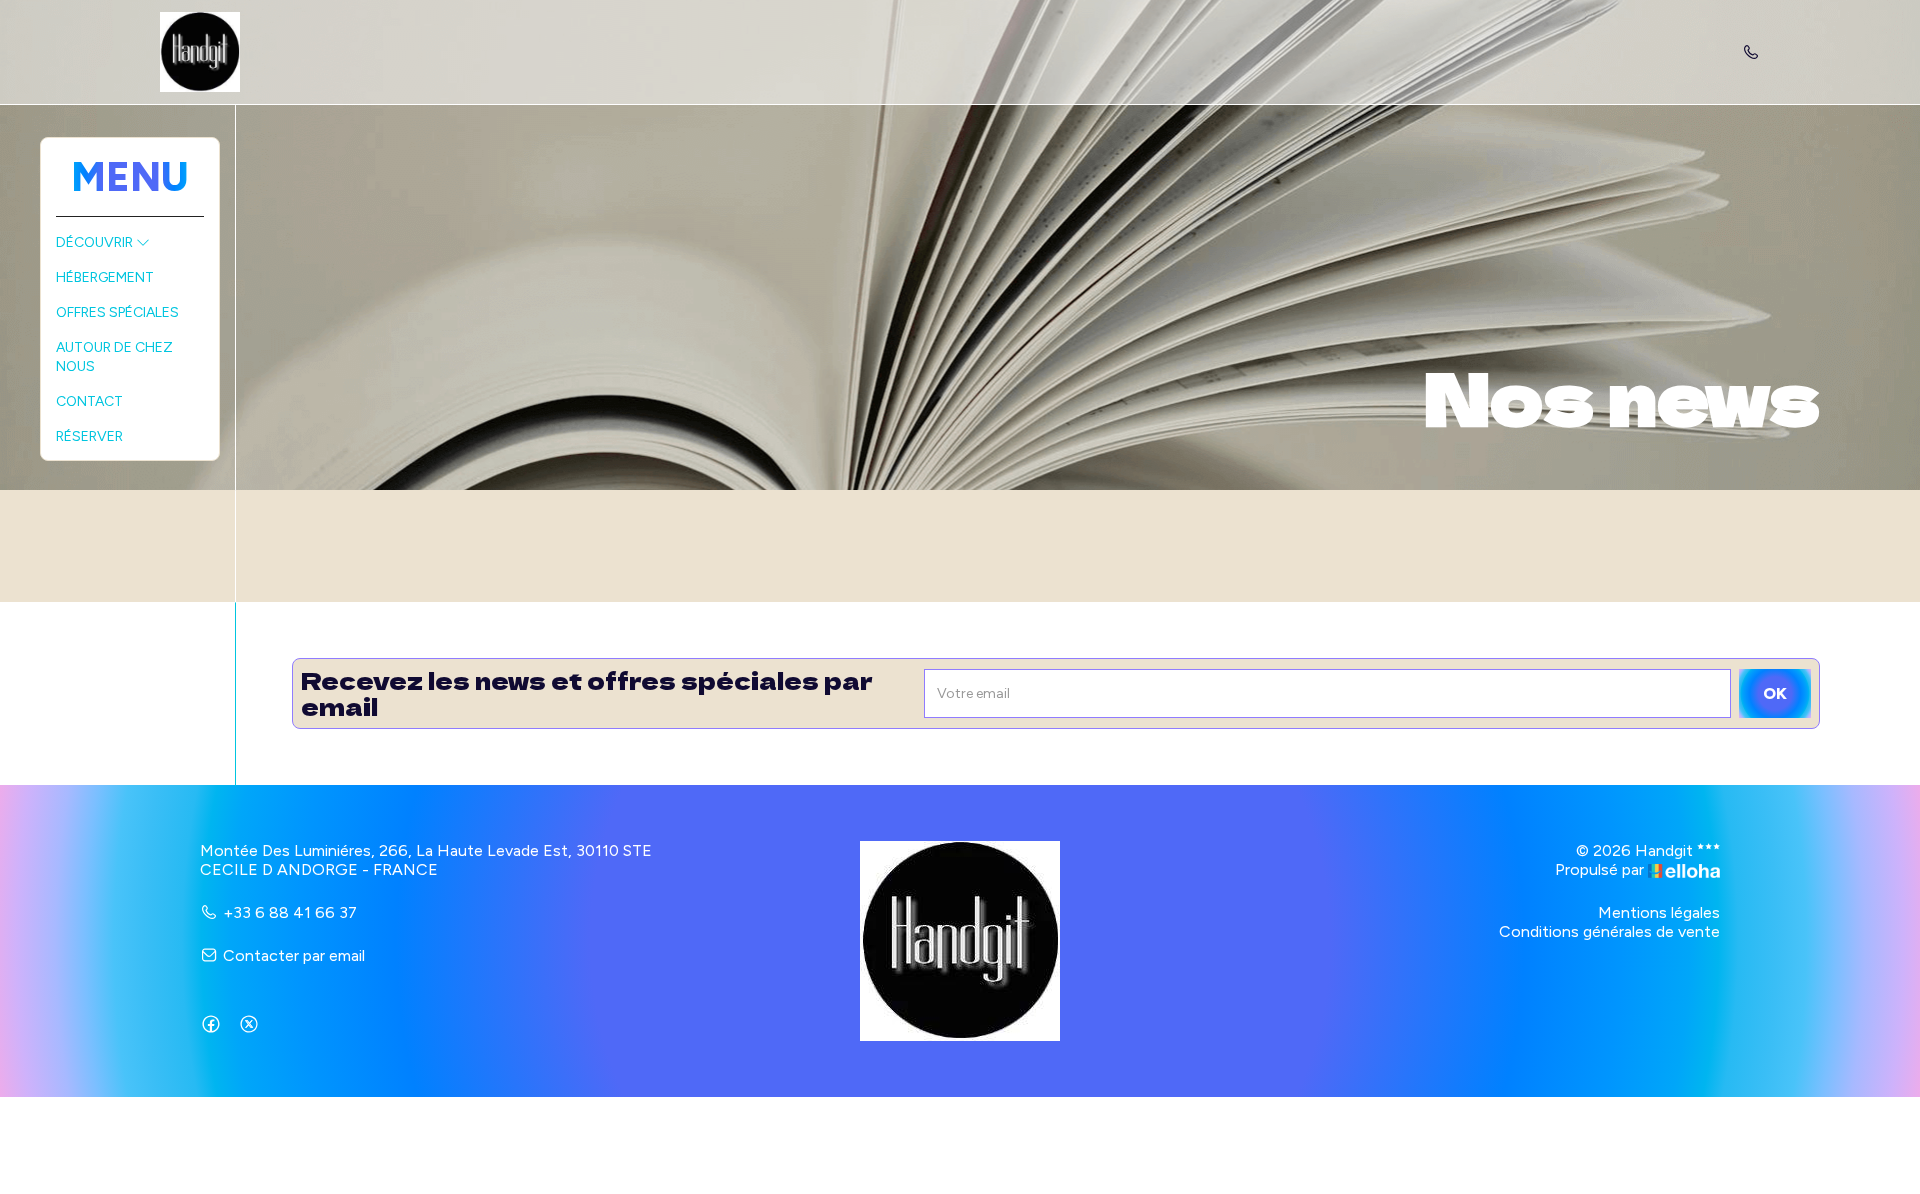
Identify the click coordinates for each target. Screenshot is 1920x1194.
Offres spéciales (117, 312)
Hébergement (105, 277)
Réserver (89, 436)
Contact (89, 401)
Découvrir (96, 242)
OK (1775, 693)
